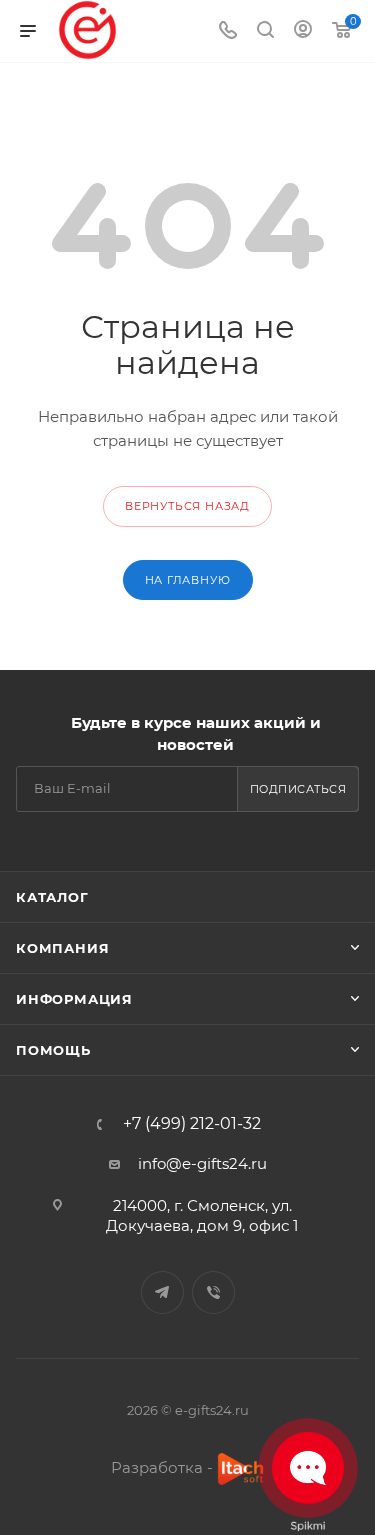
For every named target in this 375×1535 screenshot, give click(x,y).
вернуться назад (187, 506)
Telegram (162, 1292)
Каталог (52, 897)
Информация (74, 999)
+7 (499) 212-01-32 (192, 1124)
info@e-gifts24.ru (202, 1163)
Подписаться (298, 789)
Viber (213, 1292)
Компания (62, 948)
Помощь (53, 1050)
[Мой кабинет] (303, 31)
